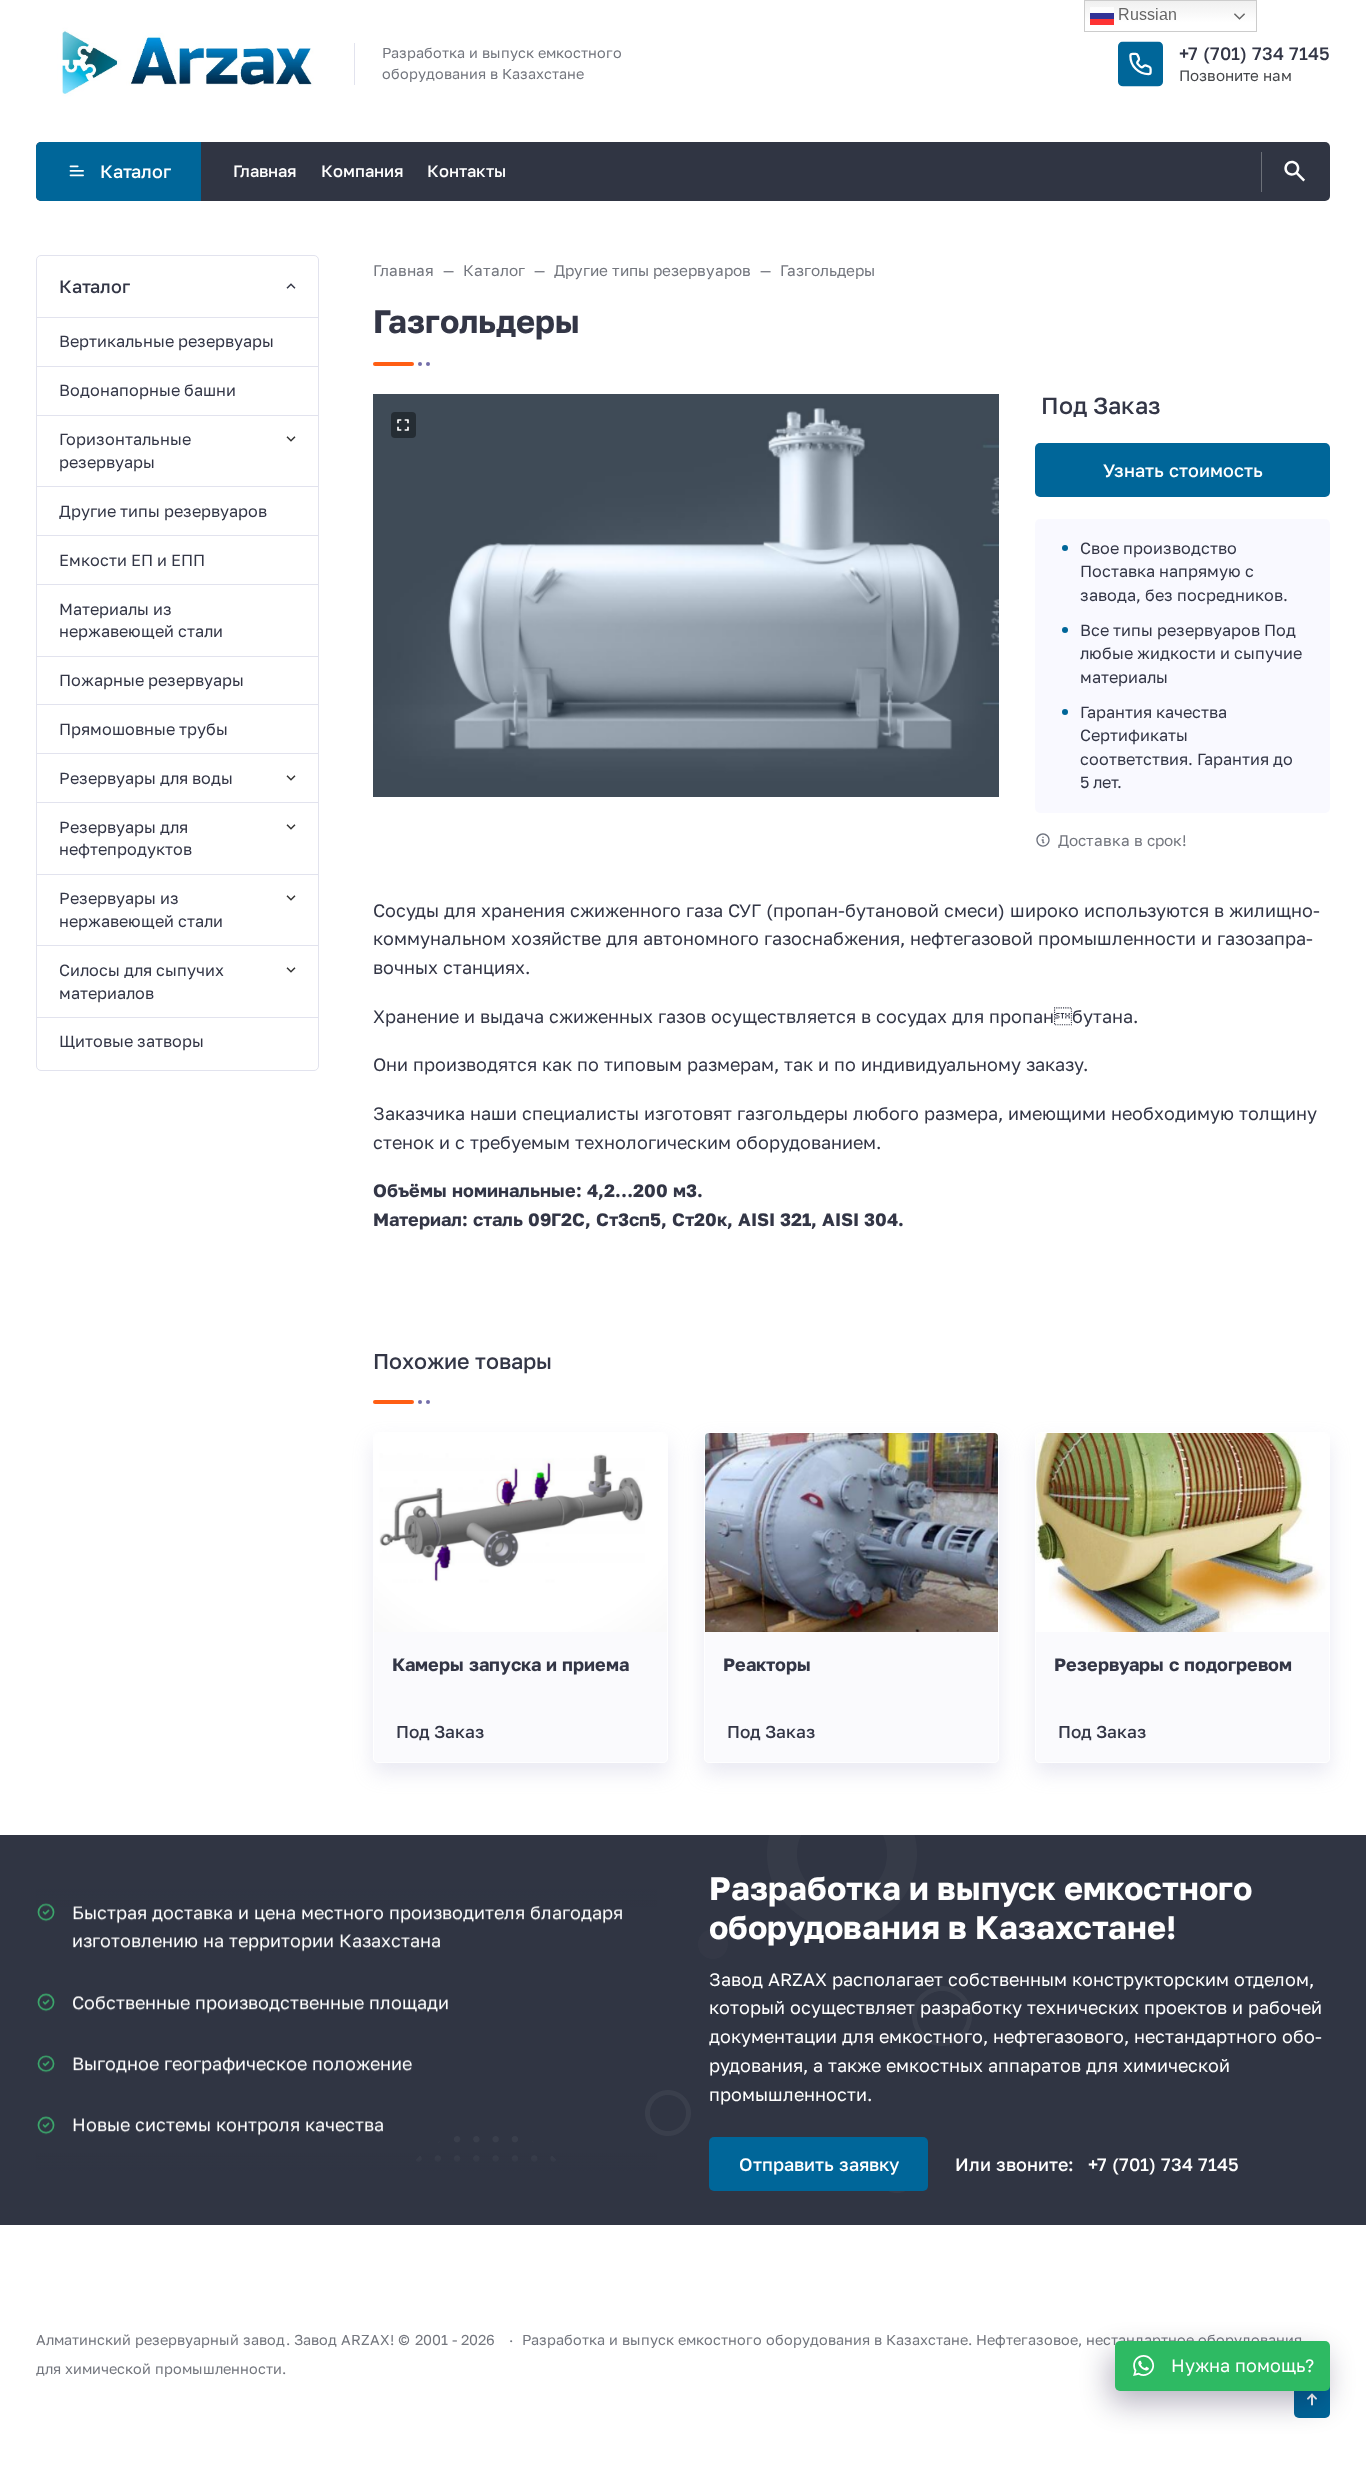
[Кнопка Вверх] (1312, 2400)
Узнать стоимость (1183, 470)
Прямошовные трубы (143, 729)
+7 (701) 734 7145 (1254, 53)
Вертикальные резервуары (166, 341)
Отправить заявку (819, 2164)
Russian (1145, 14)
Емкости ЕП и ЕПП (132, 560)
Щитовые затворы (131, 1041)
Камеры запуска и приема (510, 1664)
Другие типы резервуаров (163, 511)
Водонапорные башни (147, 390)
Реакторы (767, 1664)
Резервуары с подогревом (1173, 1664)
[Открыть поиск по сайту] (1291, 172)
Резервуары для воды (146, 778)
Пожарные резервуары (151, 680)
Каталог (135, 171)
